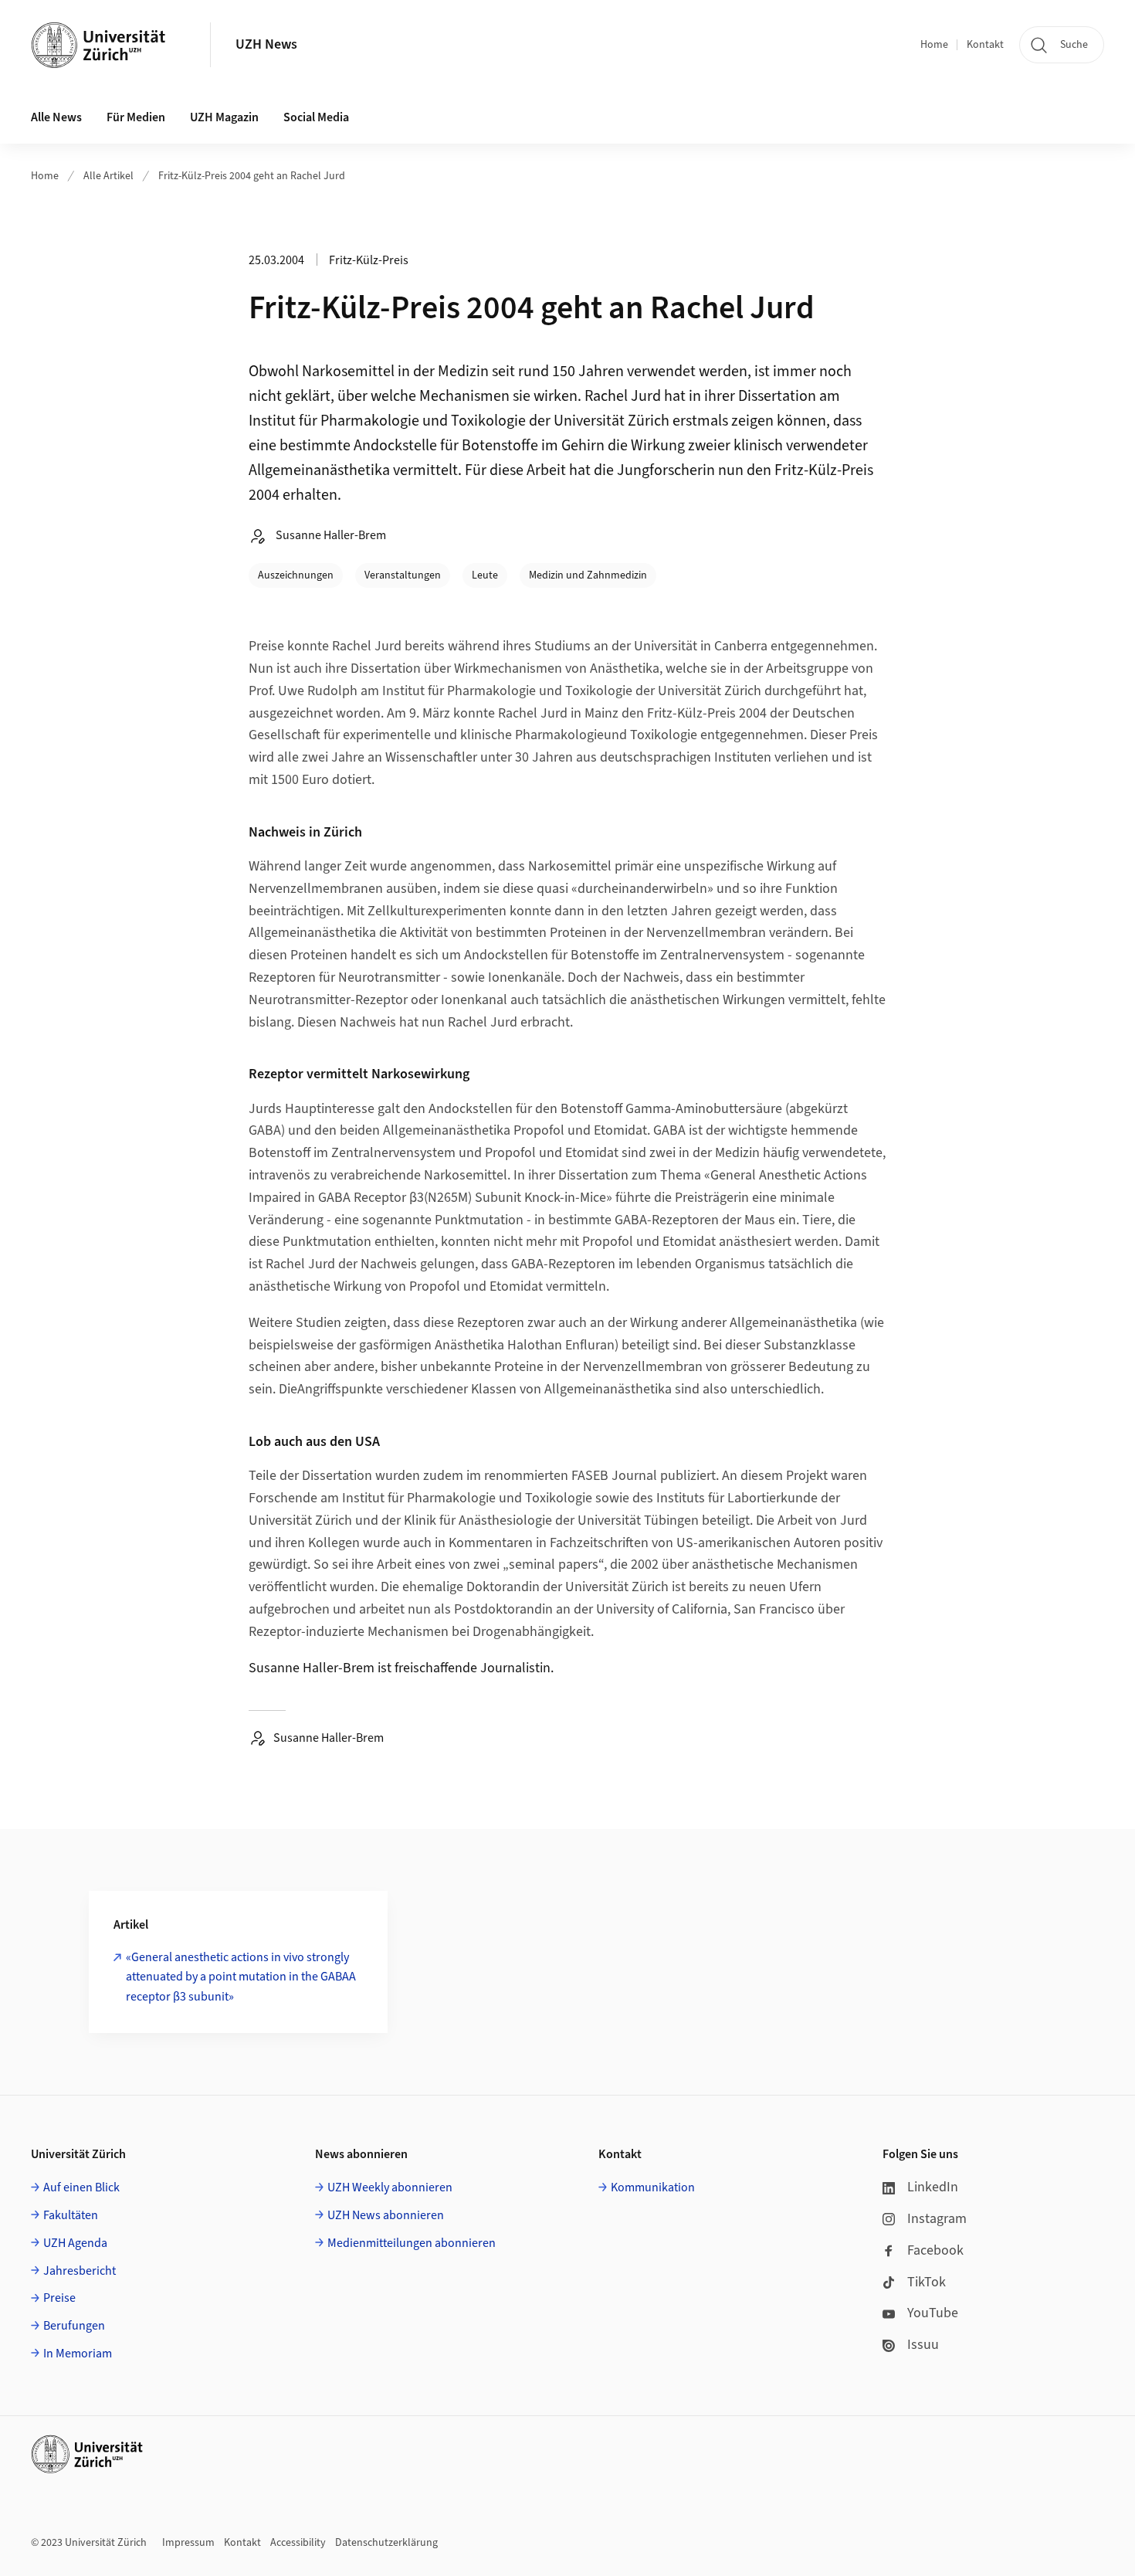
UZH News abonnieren (386, 2215)
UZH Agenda (75, 2243)
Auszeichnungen (296, 575)
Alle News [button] (56, 117)
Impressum (188, 2543)
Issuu (923, 2345)
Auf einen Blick (81, 2187)
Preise (59, 2298)
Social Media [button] (316, 117)
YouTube (933, 2313)
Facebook (935, 2250)
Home (934, 45)
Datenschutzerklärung (386, 2543)
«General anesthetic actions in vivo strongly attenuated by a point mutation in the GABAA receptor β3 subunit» (241, 1977)
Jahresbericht (80, 2271)
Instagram (937, 2219)
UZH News (266, 44)
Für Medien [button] (136, 117)
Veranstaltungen (403, 575)
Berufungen (74, 2326)
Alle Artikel (108, 176)
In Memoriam (78, 2354)
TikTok (927, 2282)
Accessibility (298, 2543)
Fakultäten (71, 2215)
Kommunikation (653, 2187)
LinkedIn (933, 2187)
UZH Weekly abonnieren (390, 2187)
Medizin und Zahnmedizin (588, 575)
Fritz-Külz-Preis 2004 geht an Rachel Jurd (252, 176)
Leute (485, 575)
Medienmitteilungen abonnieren (412, 2243)
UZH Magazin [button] (224, 117)
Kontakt (985, 45)
